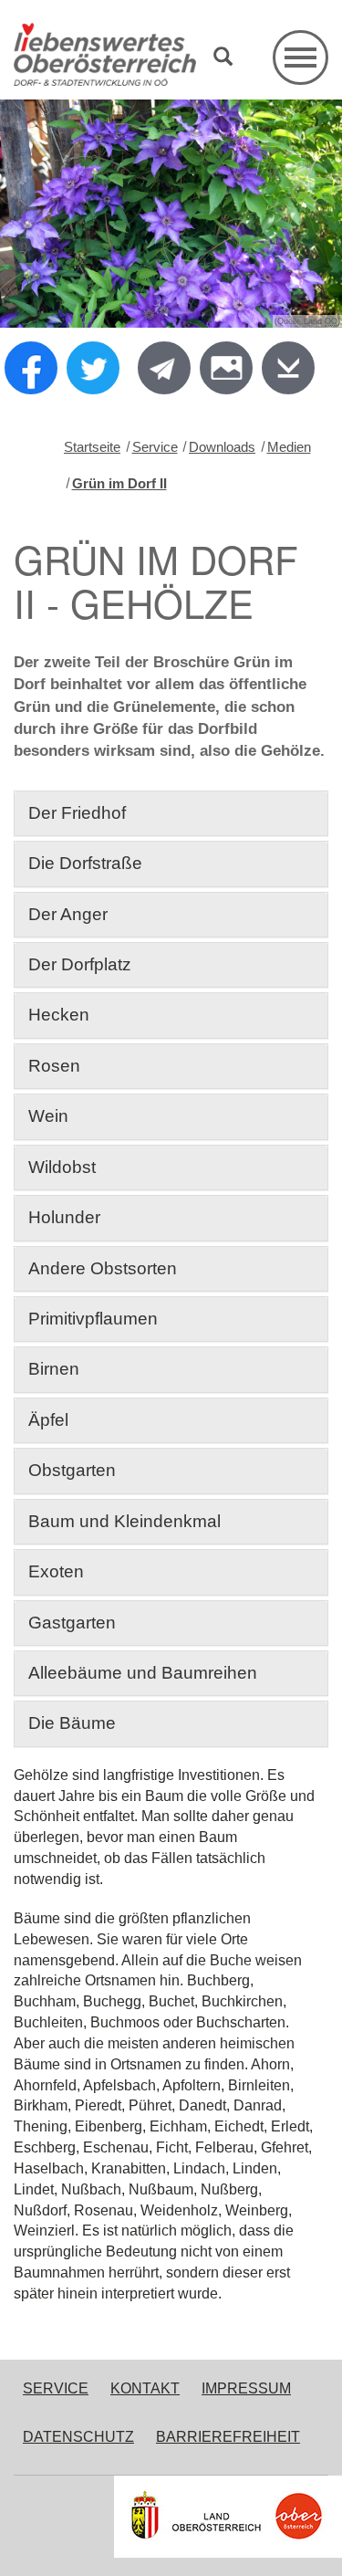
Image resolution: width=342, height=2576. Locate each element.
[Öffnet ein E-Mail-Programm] (164, 368)
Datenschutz (78, 2437)
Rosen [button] (54, 1066)
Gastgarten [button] (72, 1623)
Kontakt (145, 2388)
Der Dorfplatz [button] (80, 964)
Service (155, 447)
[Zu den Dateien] (288, 368)
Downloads (222, 447)
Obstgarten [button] (72, 1470)
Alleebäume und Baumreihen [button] (145, 1673)
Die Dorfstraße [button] (85, 863)
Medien (289, 447)
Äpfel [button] (48, 1420)
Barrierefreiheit (228, 2437)
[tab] (171, 813)
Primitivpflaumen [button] (93, 1319)
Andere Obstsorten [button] (103, 1268)
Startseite (92, 447)
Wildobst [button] (62, 1167)
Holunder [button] (64, 1217)
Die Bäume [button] (72, 1723)
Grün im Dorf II (119, 483)
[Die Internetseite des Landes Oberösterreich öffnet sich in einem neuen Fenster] (228, 2517)
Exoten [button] (56, 1571)
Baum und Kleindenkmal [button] (124, 1521)
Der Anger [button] (68, 914)
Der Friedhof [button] (77, 813)
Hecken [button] (59, 1015)
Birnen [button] (54, 1369)
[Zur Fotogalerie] (226, 368)
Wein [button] (48, 1116)
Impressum (246, 2388)
